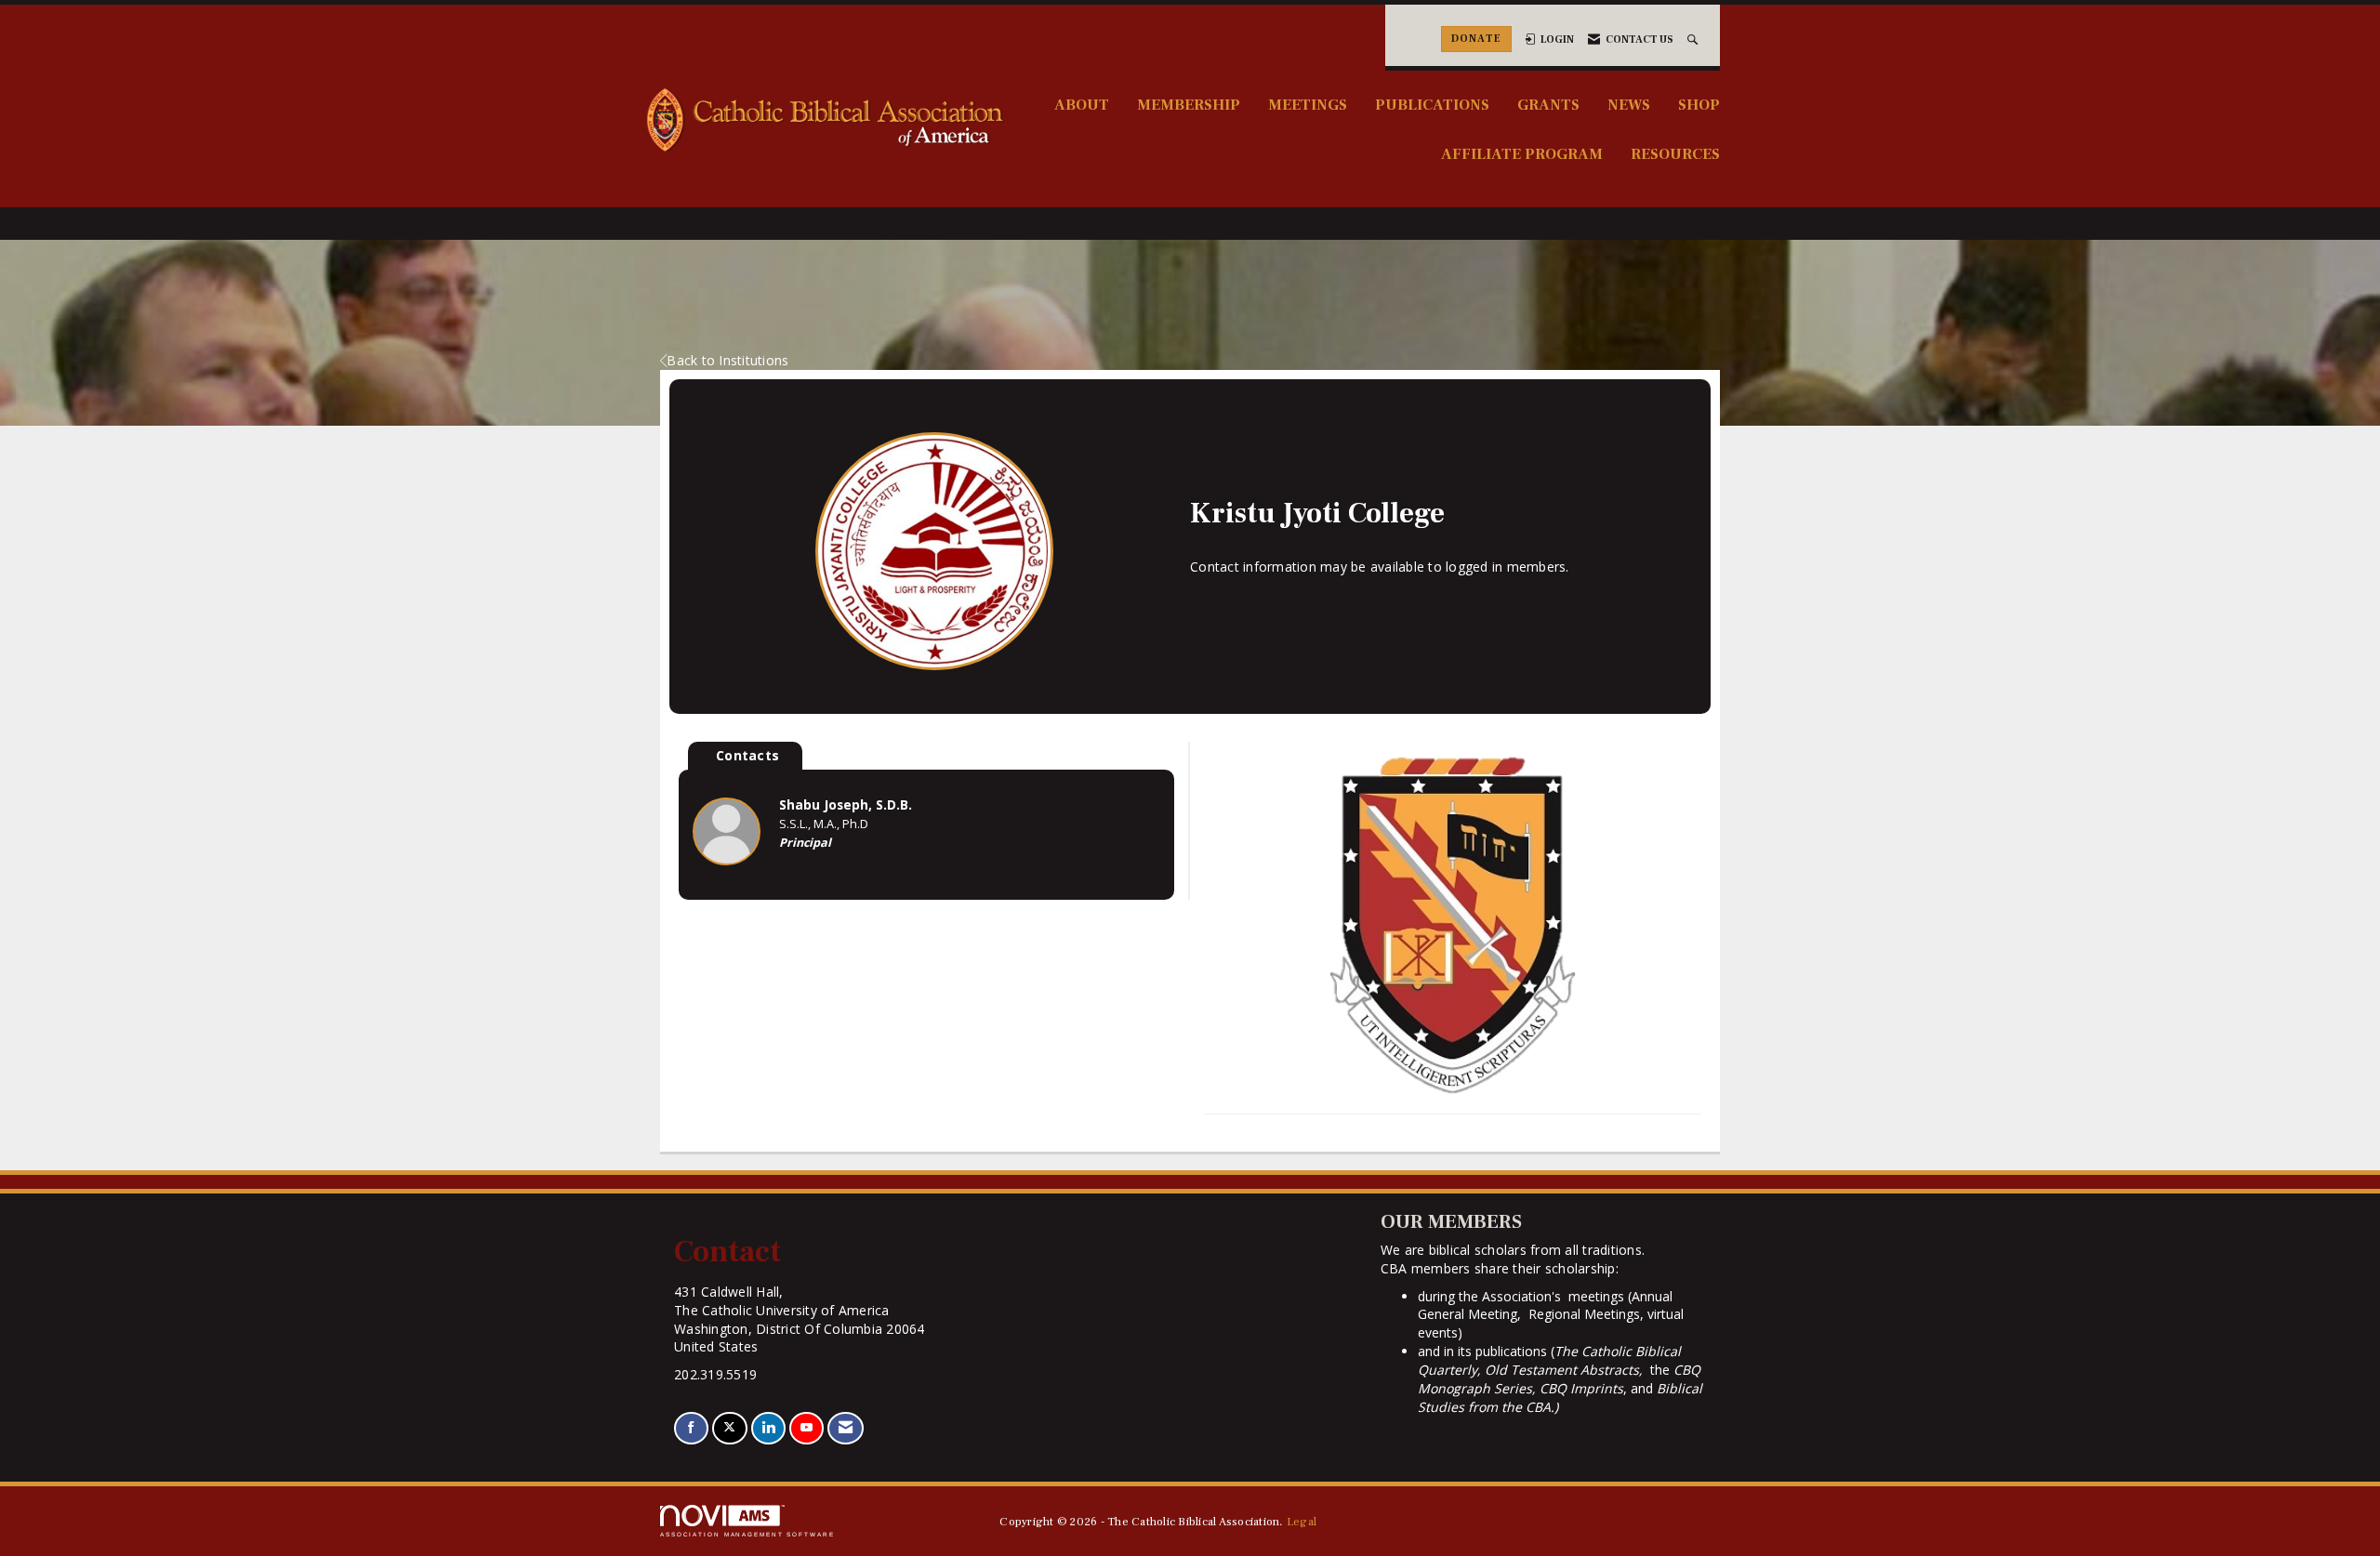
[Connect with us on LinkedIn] (768, 1428)
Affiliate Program (1522, 154)
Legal (1302, 1522)
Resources (1675, 154)
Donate (1476, 39)
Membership (1189, 105)
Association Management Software (747, 1534)
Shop (1699, 105)
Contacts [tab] (747, 755)
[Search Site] (1694, 40)
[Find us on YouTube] (807, 1428)
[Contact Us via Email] (846, 1428)
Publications (1432, 105)
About (1082, 105)
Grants (1548, 105)
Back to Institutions (727, 360)
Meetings (1308, 105)
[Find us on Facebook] (691, 1428)
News (1629, 105)
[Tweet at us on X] (729, 1428)
